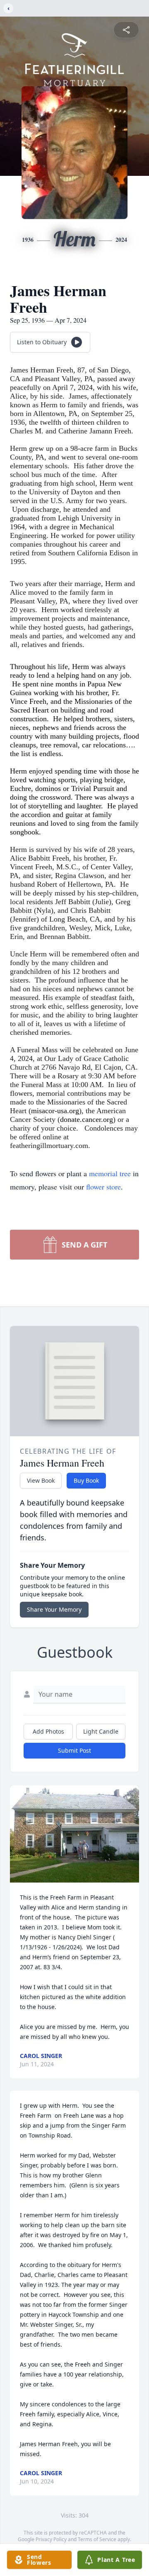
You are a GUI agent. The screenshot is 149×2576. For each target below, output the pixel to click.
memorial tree (110, 1173)
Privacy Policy (51, 2539)
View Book (41, 1480)
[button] (74, 1834)
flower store (103, 1187)
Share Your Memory (54, 1609)
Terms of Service (97, 2539)
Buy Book (86, 1480)
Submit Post (74, 1750)
